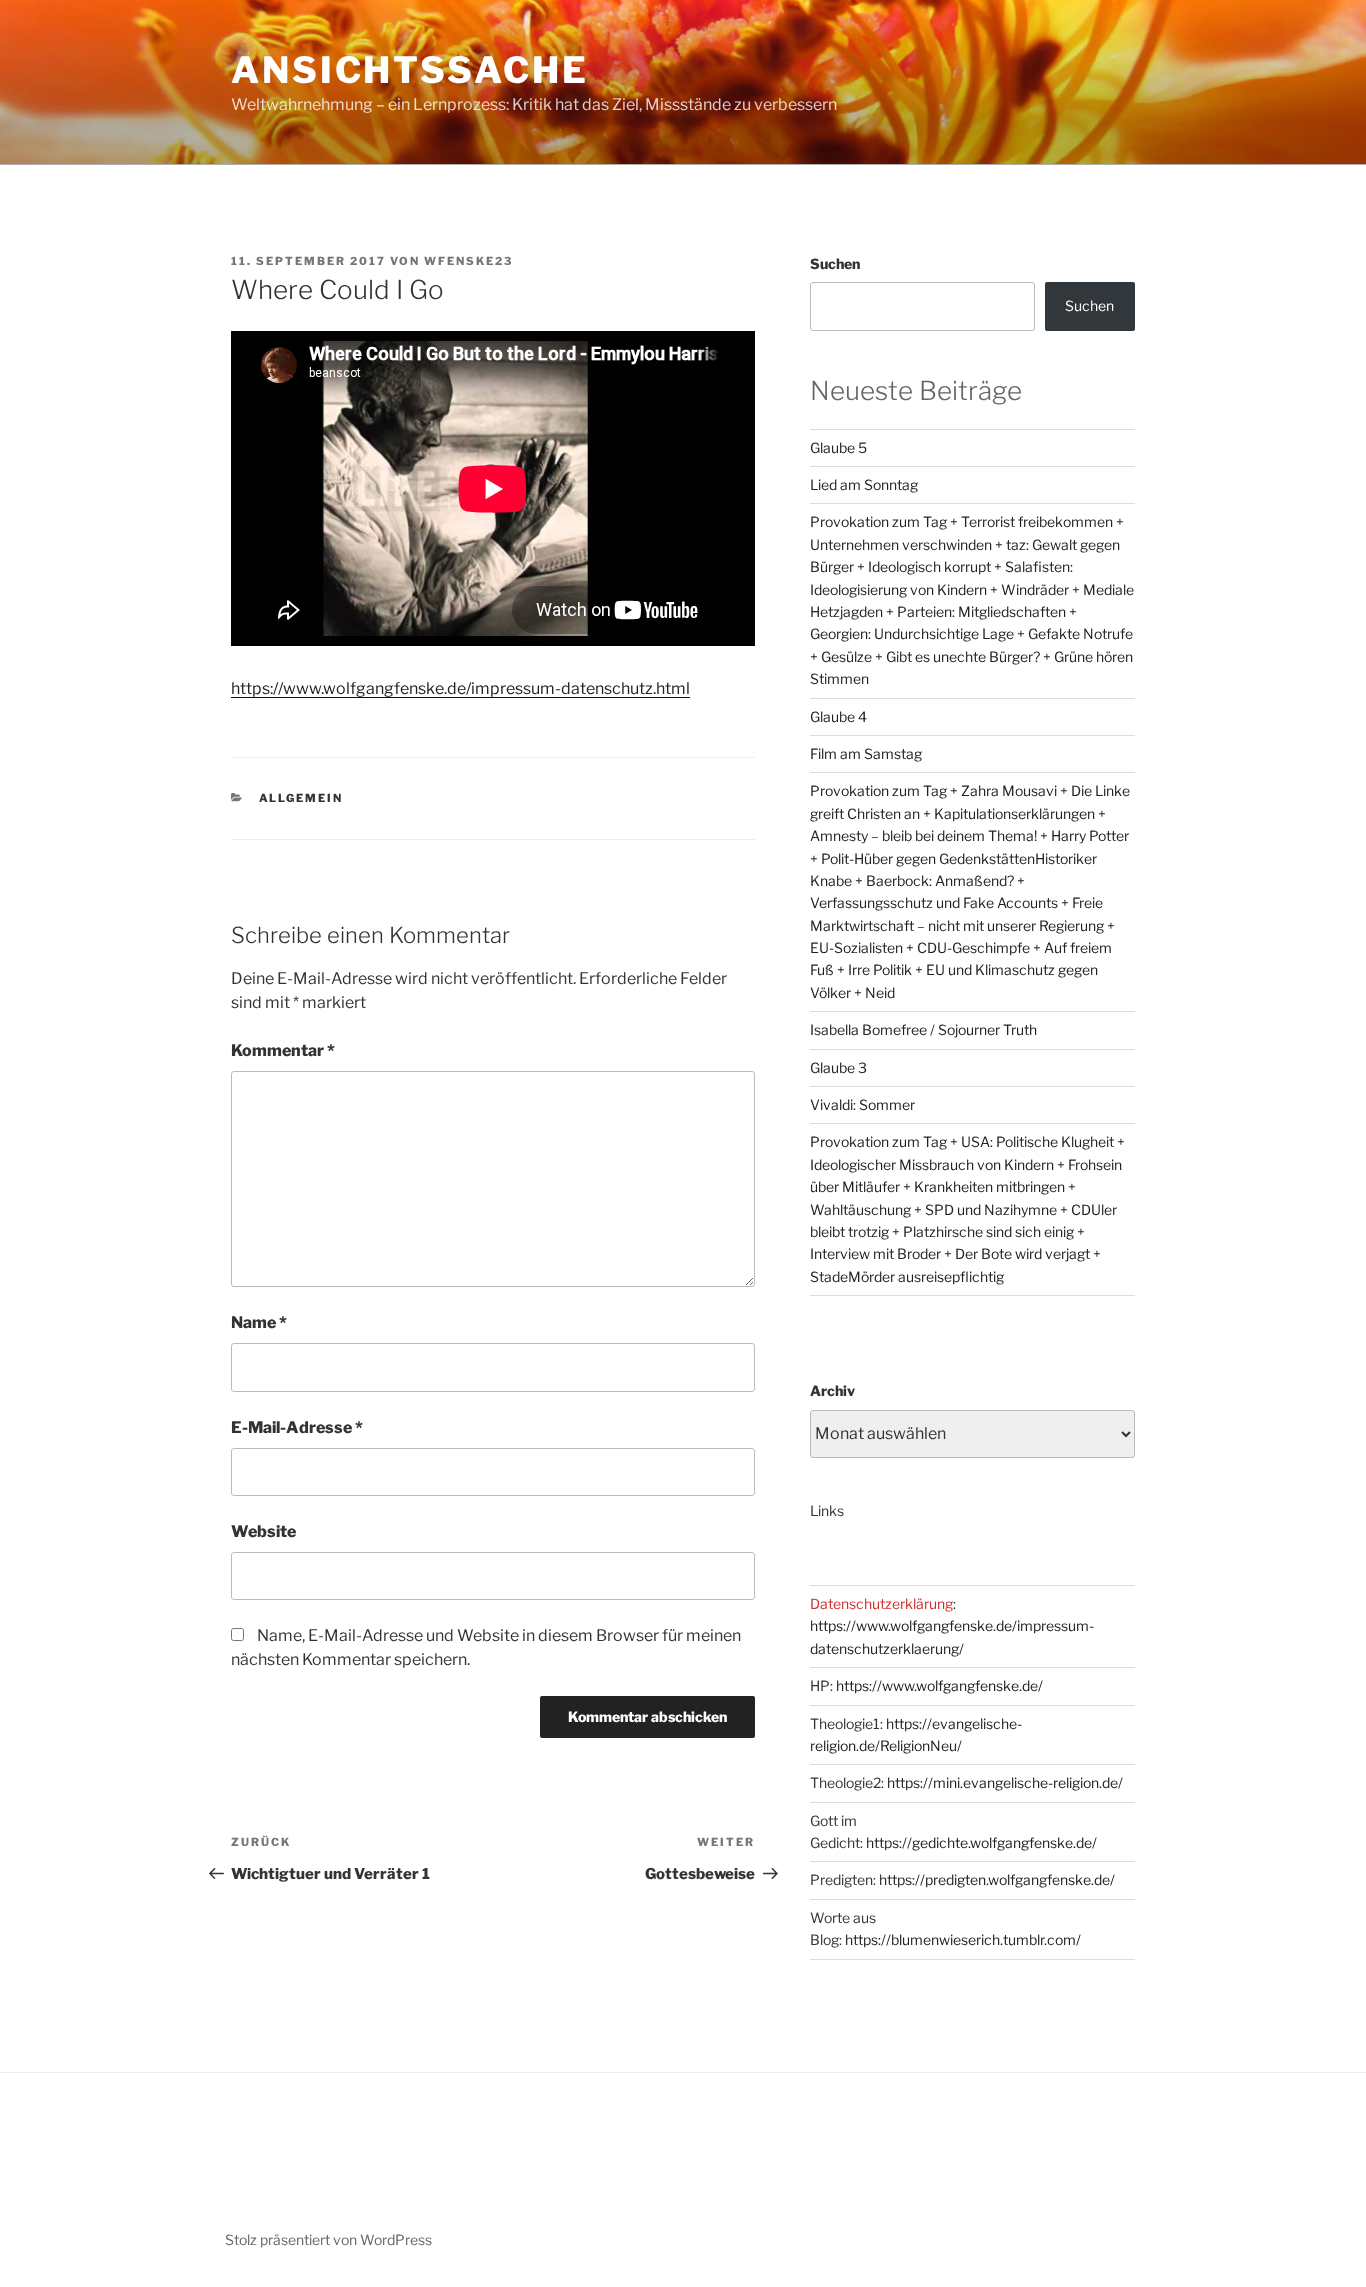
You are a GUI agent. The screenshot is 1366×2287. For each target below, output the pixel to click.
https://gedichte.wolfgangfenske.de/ (981, 1842)
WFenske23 (468, 261)
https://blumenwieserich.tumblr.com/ (963, 1939)
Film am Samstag (866, 753)
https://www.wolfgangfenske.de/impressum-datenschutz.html (460, 688)
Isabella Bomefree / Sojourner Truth (923, 1029)
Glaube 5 (838, 447)
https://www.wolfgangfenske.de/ (939, 1685)
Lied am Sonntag (864, 484)
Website (263, 1531)
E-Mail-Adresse (297, 1427)
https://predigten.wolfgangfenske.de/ (997, 1879)
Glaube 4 (838, 716)
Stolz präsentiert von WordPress (328, 2239)
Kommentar (283, 1050)
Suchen (835, 263)
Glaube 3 (838, 1067)
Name (259, 1322)
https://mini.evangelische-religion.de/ (1005, 1782)
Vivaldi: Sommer (862, 1104)
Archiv (832, 1390)
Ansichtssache (409, 70)
